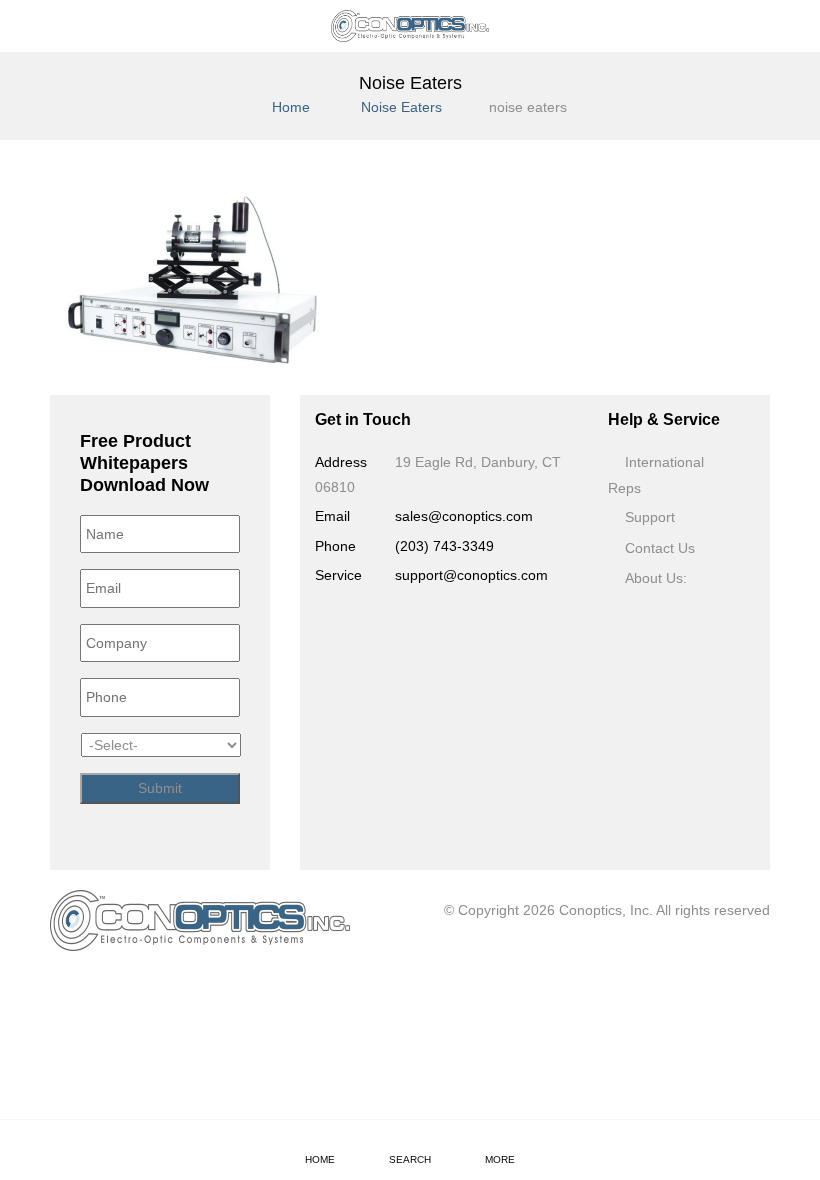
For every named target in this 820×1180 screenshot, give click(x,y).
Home (291, 107)
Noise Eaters (401, 107)
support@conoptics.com (471, 575)
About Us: (656, 578)
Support (650, 517)
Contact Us (660, 548)
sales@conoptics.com (464, 516)
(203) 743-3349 (444, 546)
